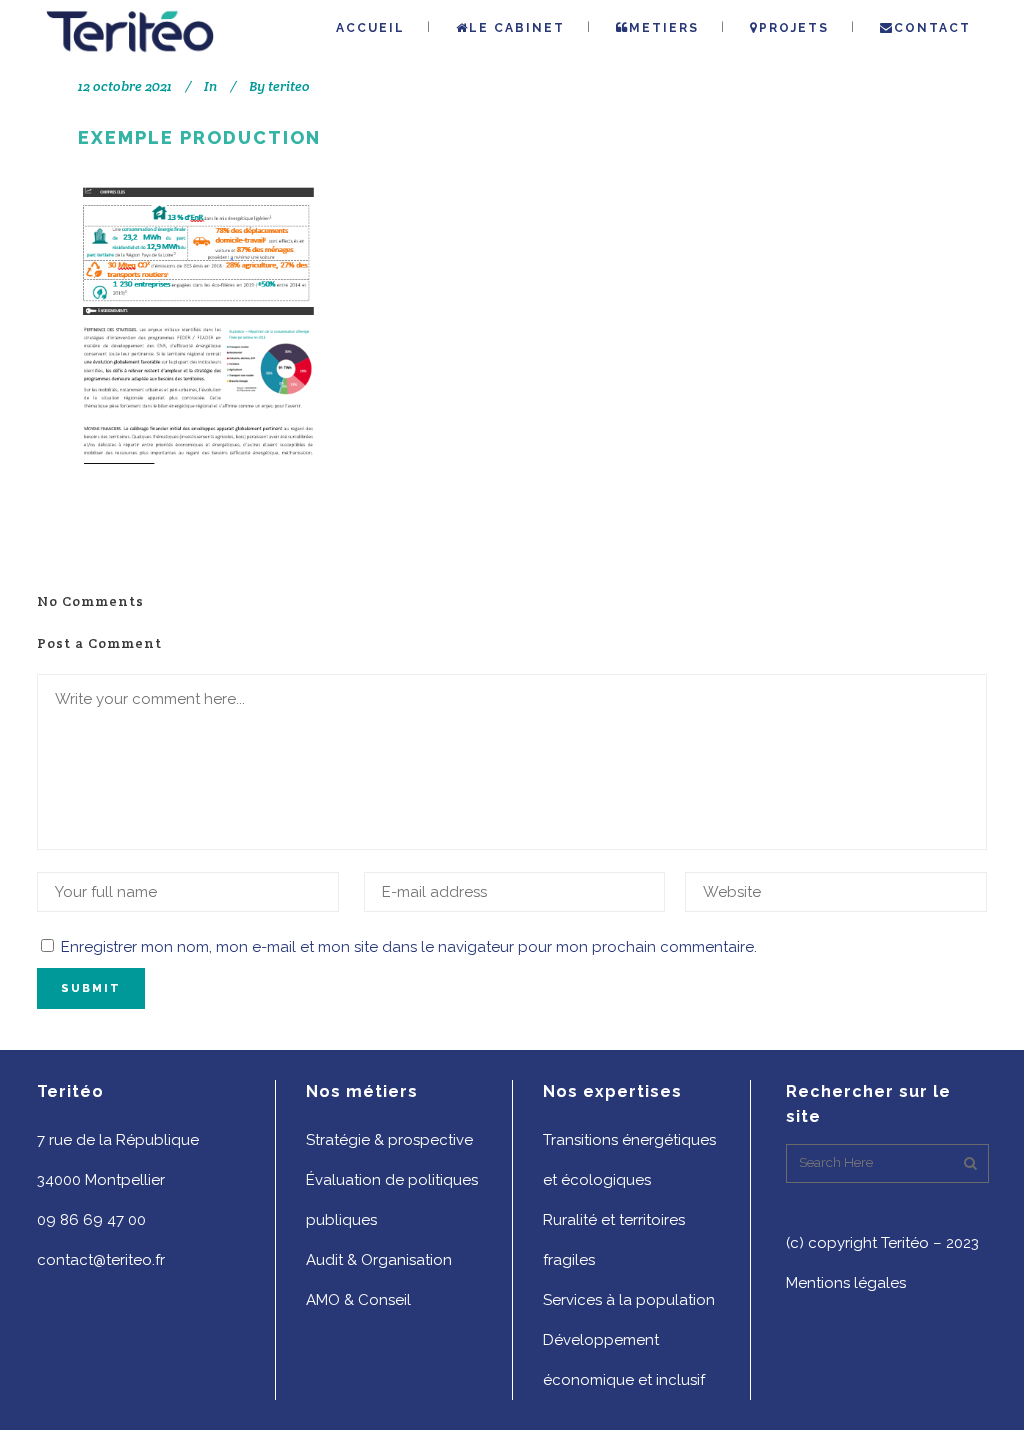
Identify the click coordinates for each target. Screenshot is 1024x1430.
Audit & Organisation (379, 1260)
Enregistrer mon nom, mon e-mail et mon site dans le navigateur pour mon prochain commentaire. (409, 947)
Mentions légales (846, 1283)
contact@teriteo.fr (101, 1260)
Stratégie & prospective (389, 1140)
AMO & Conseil (358, 1300)
